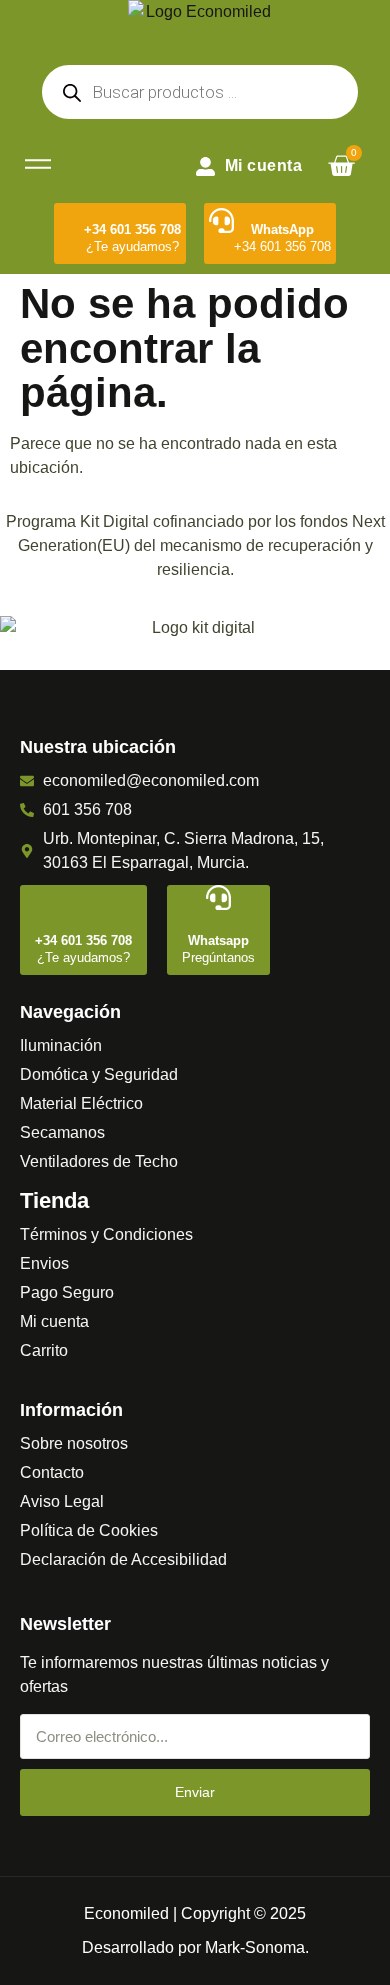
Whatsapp (218, 940)
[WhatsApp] (221, 220)
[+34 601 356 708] (71, 220)
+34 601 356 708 (132, 229)
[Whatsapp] (218, 897)
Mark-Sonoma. (257, 1947)
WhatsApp (282, 229)
